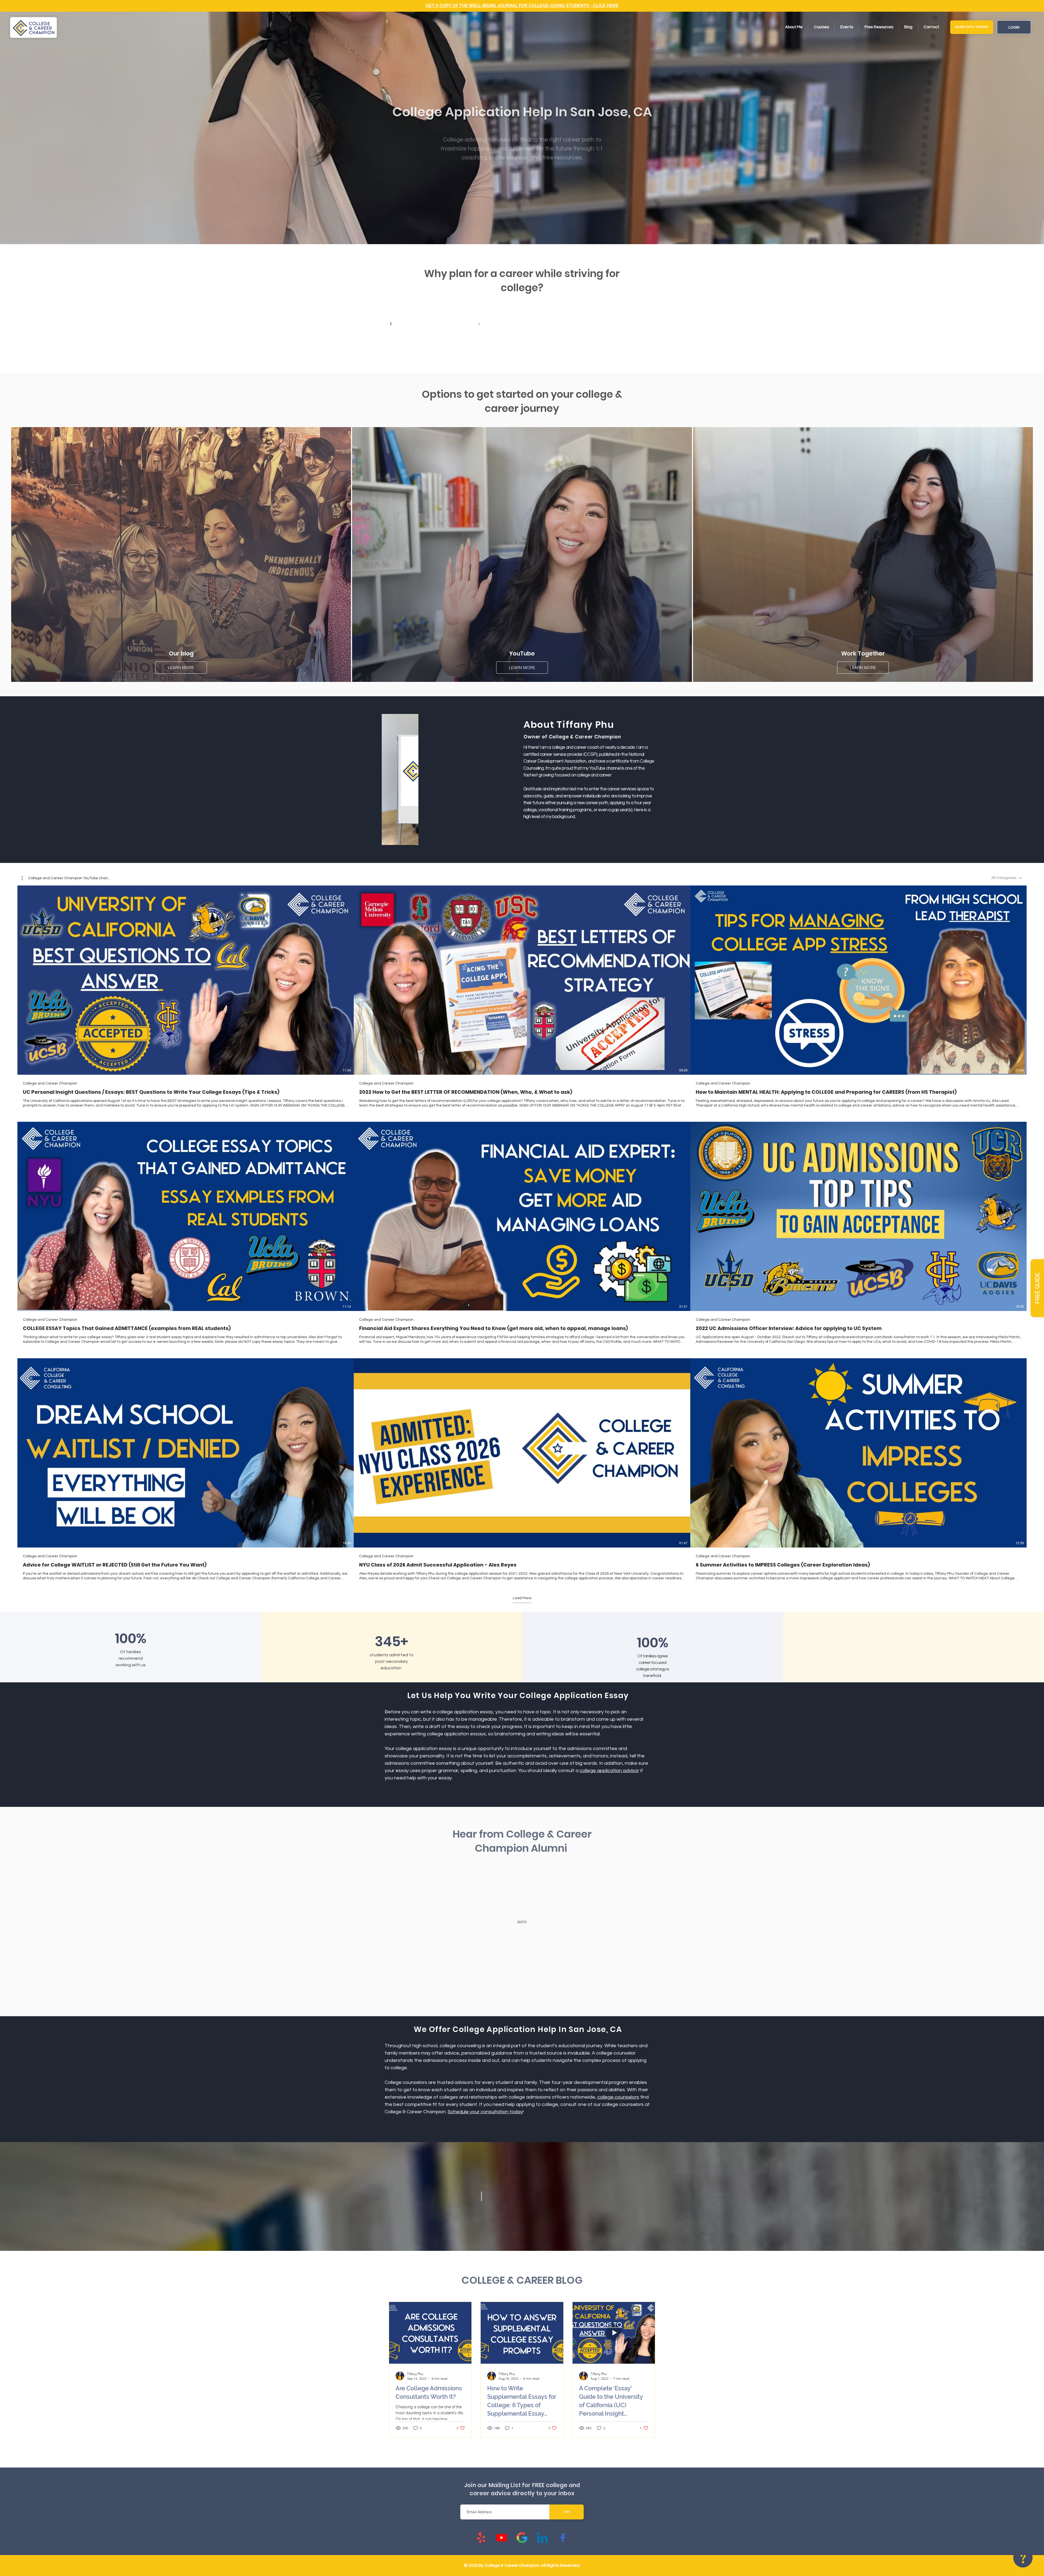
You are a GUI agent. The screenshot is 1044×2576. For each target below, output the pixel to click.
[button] (1037, 1288)
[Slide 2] (518, 1994)
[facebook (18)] (563, 2538)
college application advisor (613, 1771)
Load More (522, 1598)
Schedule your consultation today (489, 2112)
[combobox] (1007, 878)
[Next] (648, 1922)
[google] (522, 2538)
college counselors (622, 2097)
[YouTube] (502, 2538)
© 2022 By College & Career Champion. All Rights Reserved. (522, 2565)
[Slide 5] (512, 1994)
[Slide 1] (506, 1994)
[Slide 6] (538, 1994)
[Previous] (397, 1922)
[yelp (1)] (481, 2538)
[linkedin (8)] (542, 2538)
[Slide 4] (532, 1994)
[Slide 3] (525, 1994)
